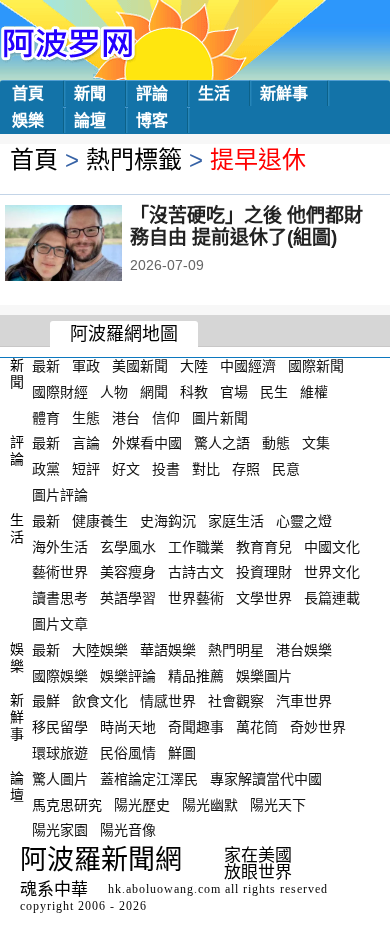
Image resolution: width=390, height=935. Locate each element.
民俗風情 (128, 753)
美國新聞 (140, 366)
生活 (214, 93)
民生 (274, 392)
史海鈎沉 (168, 521)
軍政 (86, 366)
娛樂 (28, 120)
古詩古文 (196, 572)
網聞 (154, 392)
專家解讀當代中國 (266, 779)
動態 (276, 443)
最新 (46, 366)
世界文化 (332, 572)
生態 (86, 417)
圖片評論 (60, 495)
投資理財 (264, 572)
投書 (166, 469)
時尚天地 (128, 727)
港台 (126, 417)
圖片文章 (60, 624)
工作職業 (196, 546)
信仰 (166, 417)
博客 (152, 120)
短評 (86, 469)
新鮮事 (284, 93)
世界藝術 (196, 598)
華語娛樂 (168, 650)
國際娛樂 (60, 675)
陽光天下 (278, 804)
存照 (246, 469)
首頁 (28, 93)
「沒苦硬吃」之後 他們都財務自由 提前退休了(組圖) (246, 226)
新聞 (90, 93)
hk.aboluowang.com (164, 889)
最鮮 (46, 701)
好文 (126, 469)
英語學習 (128, 598)
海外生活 (60, 546)
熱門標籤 (134, 159)
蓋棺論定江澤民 (149, 779)
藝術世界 (60, 572)
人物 (114, 392)
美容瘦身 (128, 572)
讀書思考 (60, 598)
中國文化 (332, 546)
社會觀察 (236, 701)
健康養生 (100, 521)
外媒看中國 (147, 443)
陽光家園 (60, 830)
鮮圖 (182, 753)
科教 (194, 392)
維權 (314, 392)
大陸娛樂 (100, 650)
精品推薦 (196, 675)
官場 (234, 392)
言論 (86, 443)
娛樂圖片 (264, 675)
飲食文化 (100, 701)
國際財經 (60, 392)
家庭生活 (236, 521)
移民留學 (60, 727)
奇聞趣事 (196, 727)
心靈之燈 (304, 521)
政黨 (46, 469)
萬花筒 (257, 727)
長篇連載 (332, 598)
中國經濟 (248, 366)
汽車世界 (304, 701)
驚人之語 (222, 443)
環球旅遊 (60, 753)
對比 (206, 469)
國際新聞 (316, 366)
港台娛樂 (304, 650)
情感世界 (168, 701)
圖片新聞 (220, 417)
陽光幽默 (210, 804)
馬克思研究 (67, 804)
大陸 (194, 366)
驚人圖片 (60, 779)
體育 (46, 417)
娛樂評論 (128, 675)
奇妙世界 (318, 727)
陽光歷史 (142, 804)
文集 (316, 443)
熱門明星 (236, 650)
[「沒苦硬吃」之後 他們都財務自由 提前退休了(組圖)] (90, 245)
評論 (152, 93)
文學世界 (264, 598)
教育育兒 (264, 546)
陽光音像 (128, 830)
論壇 (90, 120)
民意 (286, 469)
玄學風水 (128, 546)
